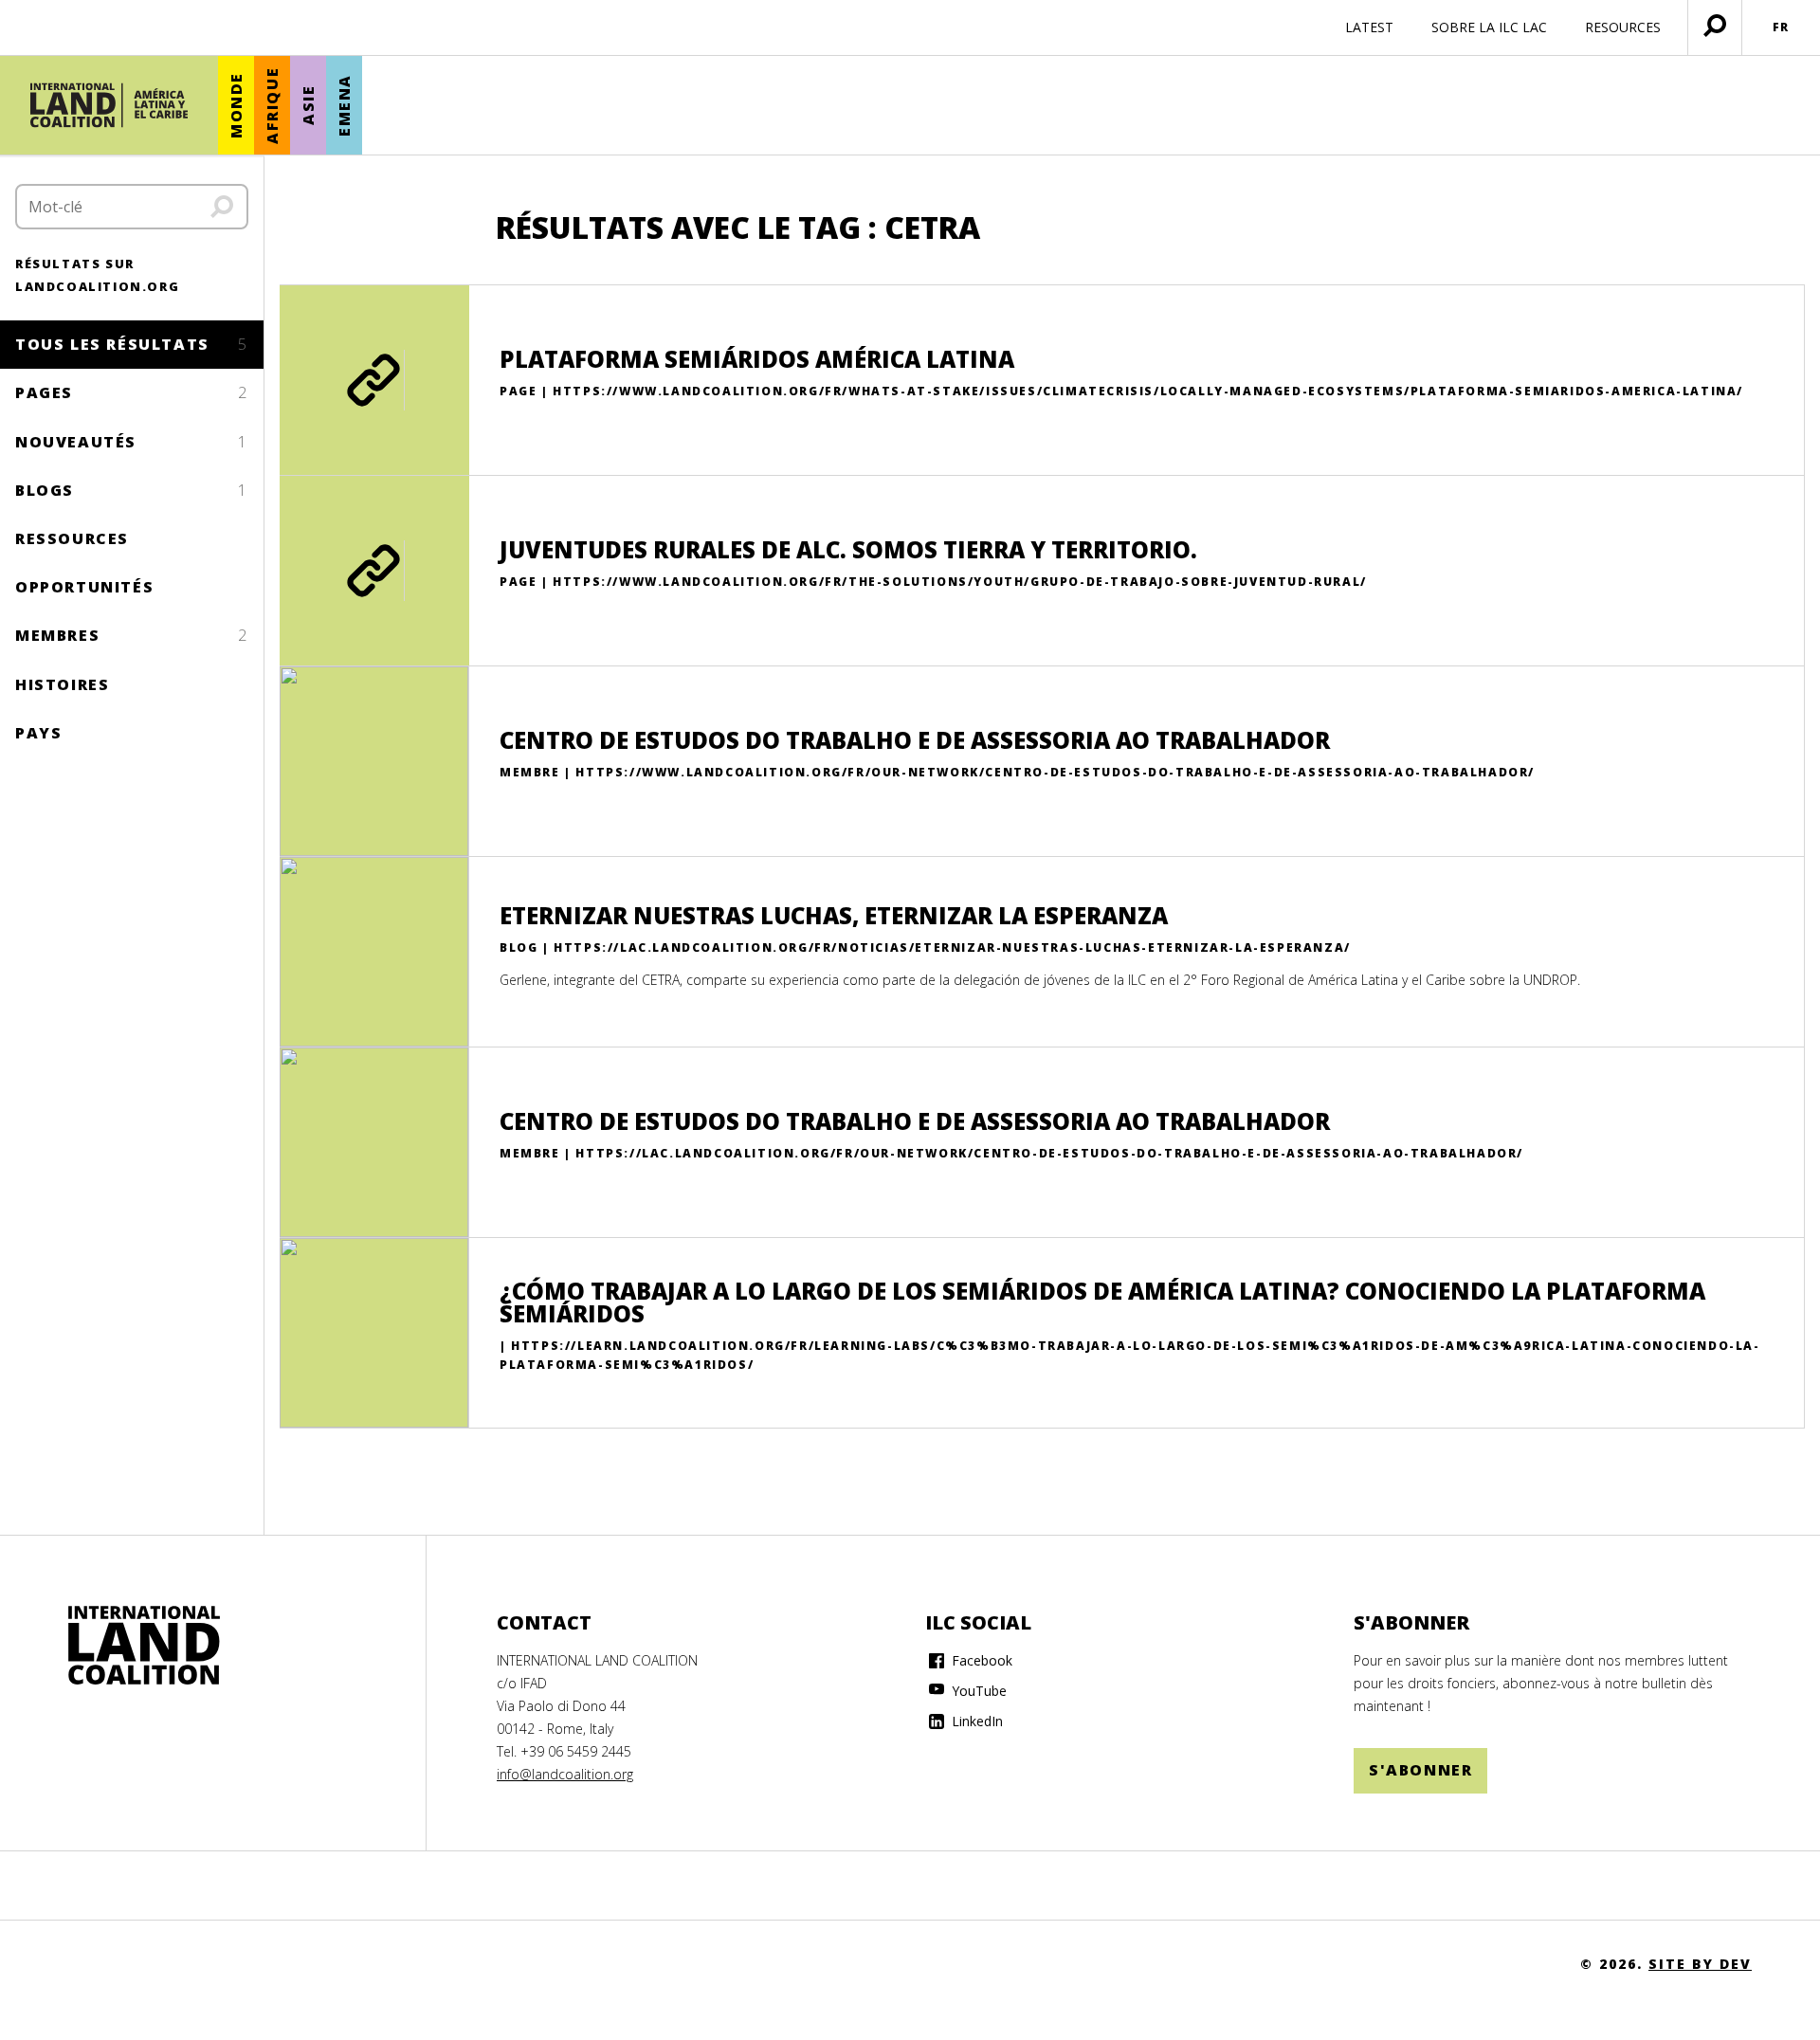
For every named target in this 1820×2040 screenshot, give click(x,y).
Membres (132, 635)
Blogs (132, 490)
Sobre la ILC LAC (1489, 27)
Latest (1369, 27)
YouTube (977, 1691)
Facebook (980, 1660)
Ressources (72, 538)
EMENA (344, 105)
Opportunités (84, 587)
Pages (132, 392)
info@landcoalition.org (565, 1774)
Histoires (62, 684)
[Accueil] (109, 105)
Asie (308, 105)
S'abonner (1420, 1770)
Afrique (272, 106)
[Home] (144, 1646)
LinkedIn (975, 1721)
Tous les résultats (132, 344)
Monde (236, 105)
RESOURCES (1623, 27)
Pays (38, 733)
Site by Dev (1700, 1964)
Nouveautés (132, 442)
